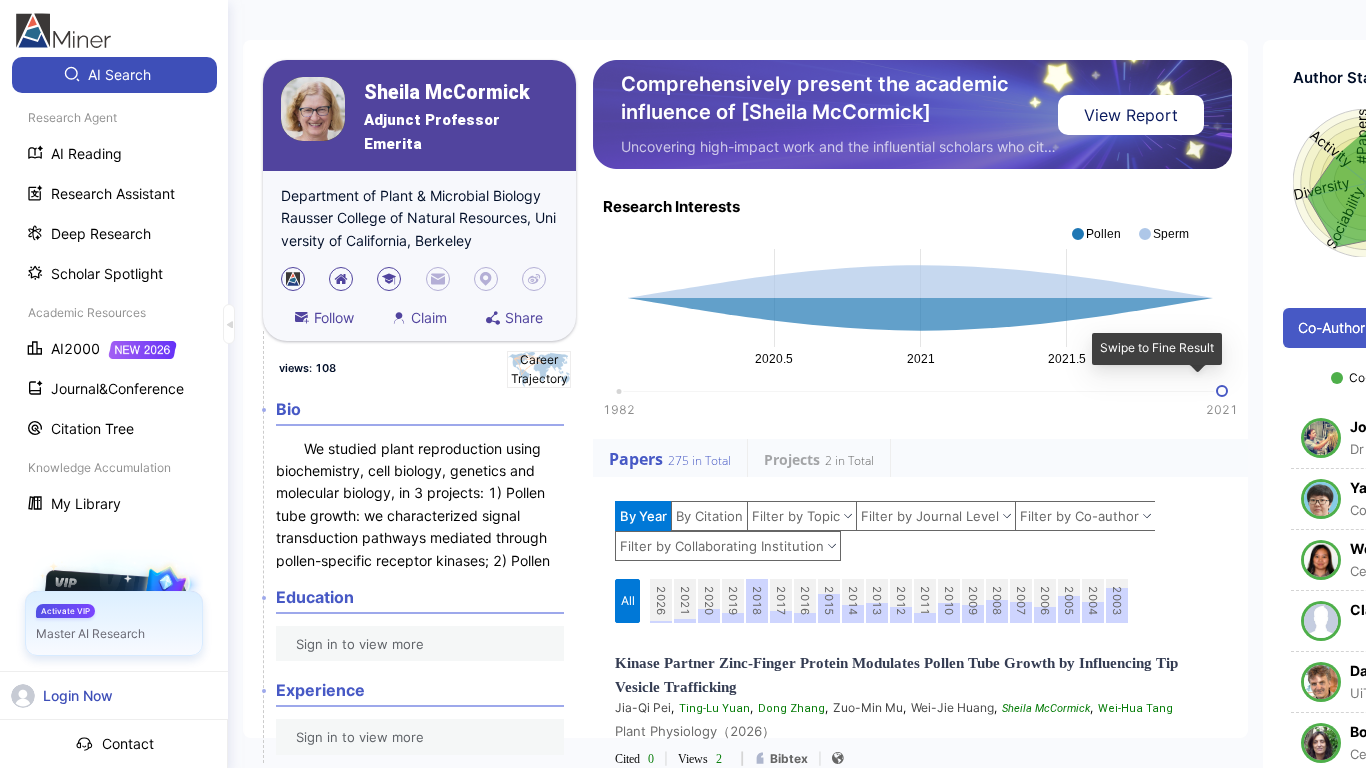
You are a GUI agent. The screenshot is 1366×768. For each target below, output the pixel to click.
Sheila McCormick (447, 92)
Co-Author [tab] (1331, 327)
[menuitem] (114, 75)
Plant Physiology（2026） (695, 731)
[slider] (1222, 391)
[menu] (114, 291)
